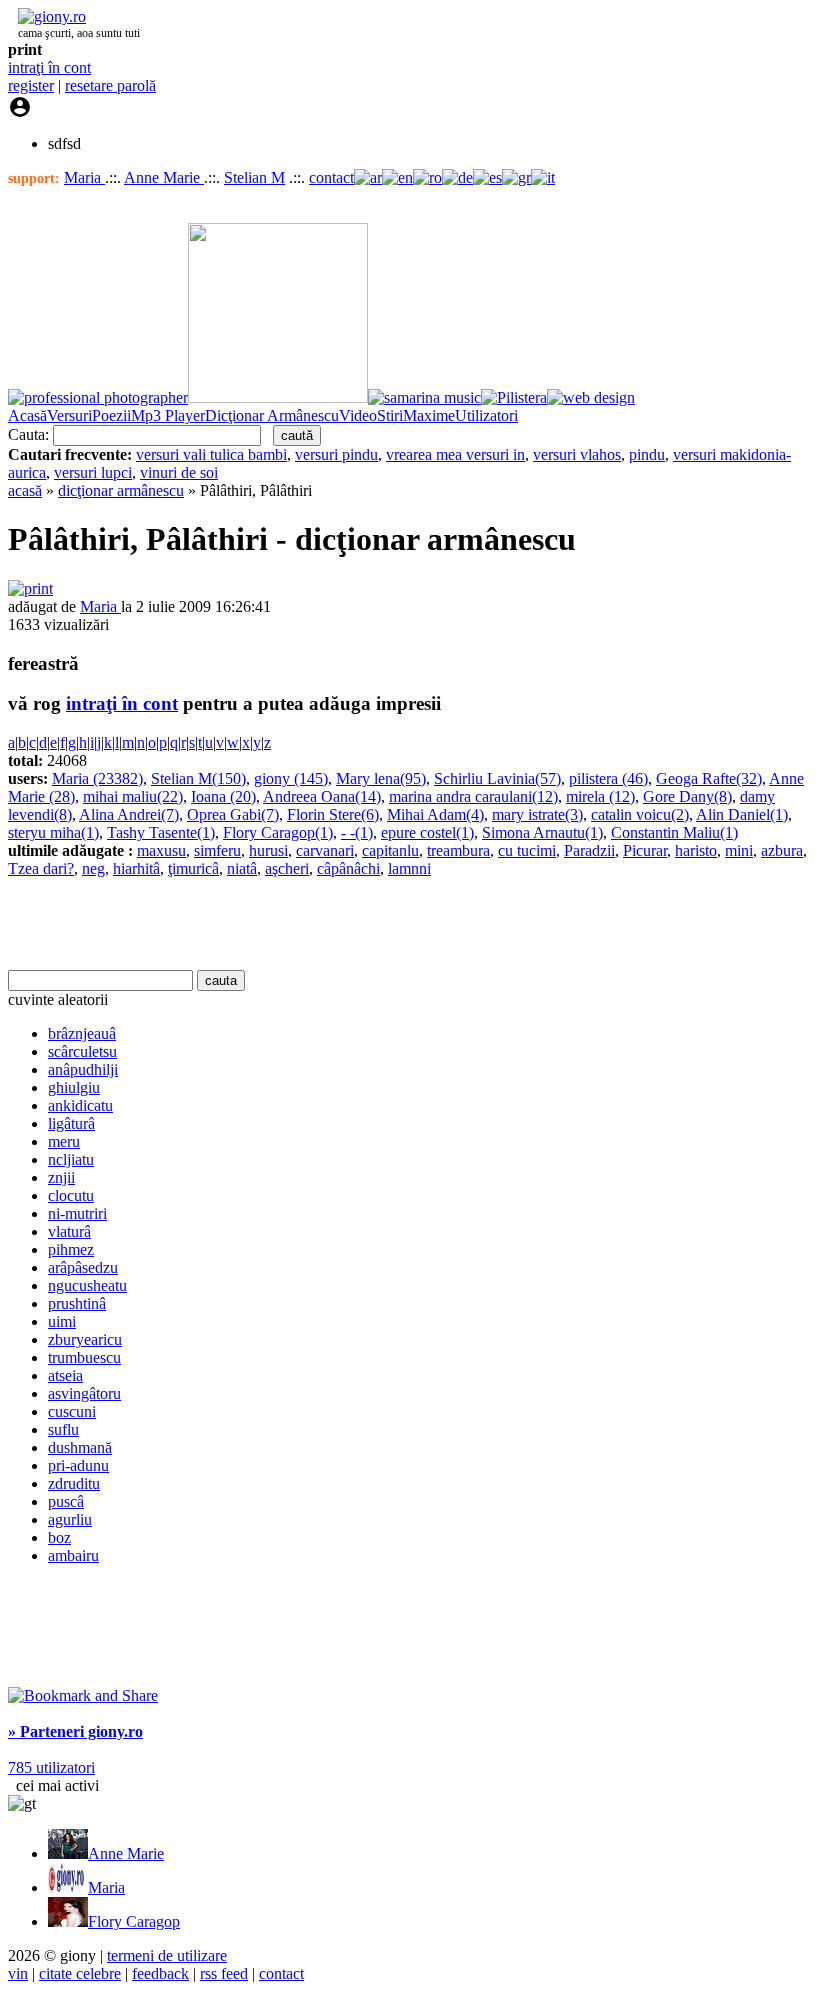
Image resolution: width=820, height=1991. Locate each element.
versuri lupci (93, 472)
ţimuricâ (193, 868)
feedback (160, 1973)
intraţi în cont (49, 67)
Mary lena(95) (381, 778)
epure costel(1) (427, 832)
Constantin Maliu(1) (674, 832)
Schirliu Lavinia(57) (497, 778)
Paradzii (589, 850)
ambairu (73, 1555)
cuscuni (72, 1411)
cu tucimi (527, 850)
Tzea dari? (41, 868)
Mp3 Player (168, 415)
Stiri (390, 415)
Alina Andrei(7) (129, 814)
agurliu (70, 1519)
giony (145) (291, 778)
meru (64, 1141)
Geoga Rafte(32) (709, 778)
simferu (217, 850)
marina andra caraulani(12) (473, 796)
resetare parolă (110, 85)
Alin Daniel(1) (742, 814)
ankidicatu (80, 1105)
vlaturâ (69, 1231)
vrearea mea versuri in (455, 454)
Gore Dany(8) (687, 796)
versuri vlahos (577, 454)
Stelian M (254, 177)
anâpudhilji (83, 1069)
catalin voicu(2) (640, 814)
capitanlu (390, 850)
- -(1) (357, 832)
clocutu (71, 1195)
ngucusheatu (87, 1285)
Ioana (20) (223, 796)
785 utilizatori (51, 1767)
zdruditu (74, 1483)
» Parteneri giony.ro (75, 1731)
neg (93, 868)
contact (331, 177)
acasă (25, 490)
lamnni (409, 868)
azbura (782, 850)
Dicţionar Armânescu (272, 415)
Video (358, 415)
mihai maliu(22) (133, 796)
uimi (62, 1321)
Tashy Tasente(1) (161, 832)
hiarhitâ (136, 868)
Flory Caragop (134, 1921)
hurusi (268, 850)
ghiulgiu (74, 1087)
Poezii (111, 415)
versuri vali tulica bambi (211, 454)
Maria (84, 177)
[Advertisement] (242, 924)
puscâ (66, 1501)
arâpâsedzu (83, 1267)
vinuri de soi (179, 472)
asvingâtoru (84, 1393)
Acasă (27, 415)
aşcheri (287, 868)
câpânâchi (348, 868)
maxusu (161, 850)
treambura (458, 850)
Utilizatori (486, 415)
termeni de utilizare (167, 1955)
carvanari (325, 850)
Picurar (645, 850)
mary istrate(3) (537, 814)
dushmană (80, 1447)
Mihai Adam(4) (435, 814)
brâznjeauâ (82, 1033)
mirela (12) (600, 796)
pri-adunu (78, 1465)
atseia (65, 1375)
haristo (696, 850)
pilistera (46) (608, 778)
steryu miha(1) (53, 832)
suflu (63, 1429)
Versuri (69, 415)
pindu (647, 454)
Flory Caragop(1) (278, 832)
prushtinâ (77, 1303)
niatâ (242, 868)
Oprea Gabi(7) (233, 814)
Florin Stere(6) (333, 814)
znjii (61, 1177)
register (31, 85)
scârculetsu (82, 1051)
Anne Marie (164, 177)
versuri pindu (336, 454)
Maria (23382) (97, 778)
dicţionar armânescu (121, 490)
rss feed (224, 1973)
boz (59, 1537)
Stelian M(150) (198, 778)
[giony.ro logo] (47, 16)
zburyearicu (85, 1339)
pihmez (71, 1249)
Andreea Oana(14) (322, 796)
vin (18, 1973)
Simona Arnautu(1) (542, 832)
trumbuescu (84, 1357)
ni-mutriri (77, 1213)
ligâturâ (71, 1123)
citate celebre (80, 1973)
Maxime (429, 415)
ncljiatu (71, 1159)
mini (739, 850)
